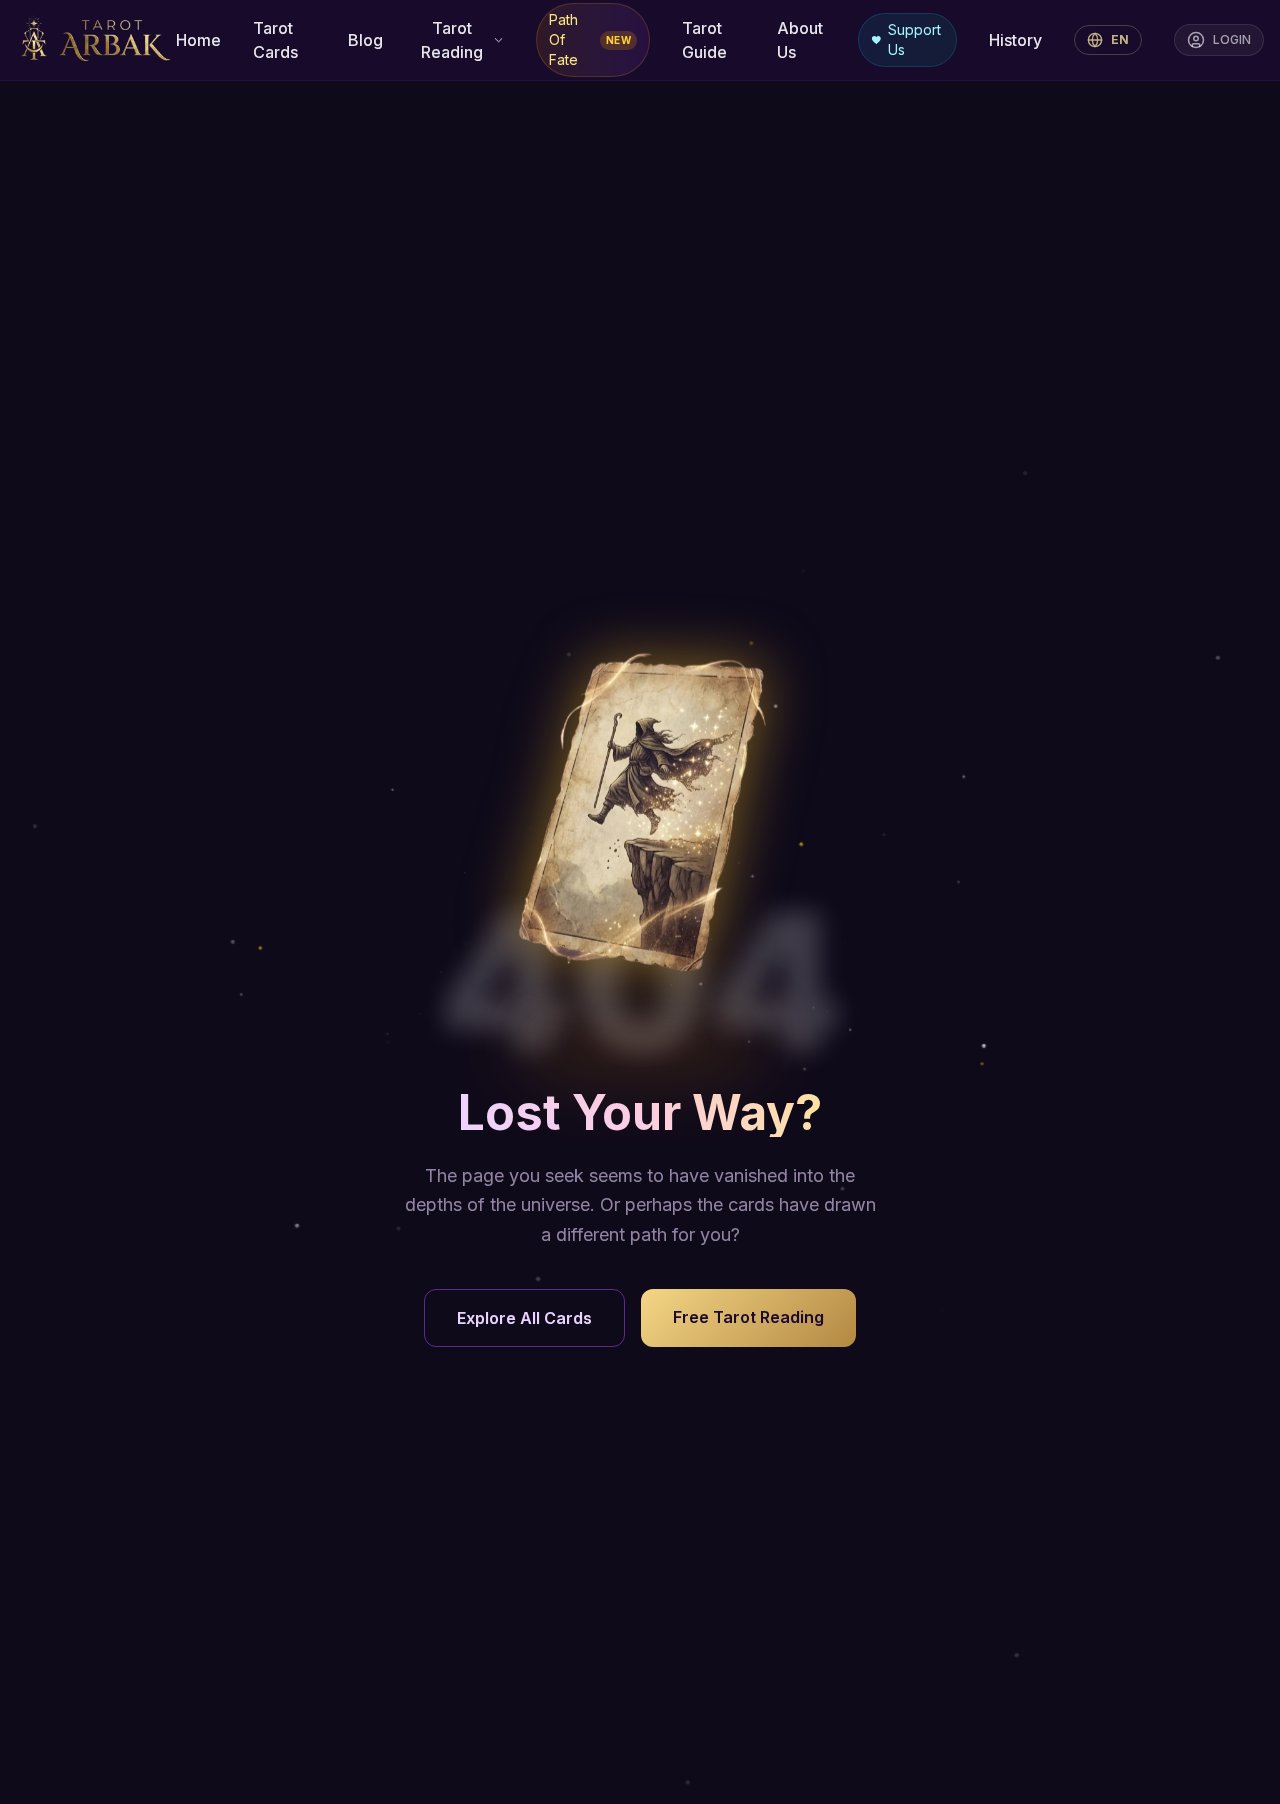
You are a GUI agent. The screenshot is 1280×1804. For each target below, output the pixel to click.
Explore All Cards (524, 1318)
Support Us (914, 39)
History (1015, 40)
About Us (800, 40)
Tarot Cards (275, 40)
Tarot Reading (452, 40)
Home (198, 40)
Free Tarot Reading (748, 1317)
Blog (365, 40)
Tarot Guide (704, 40)
